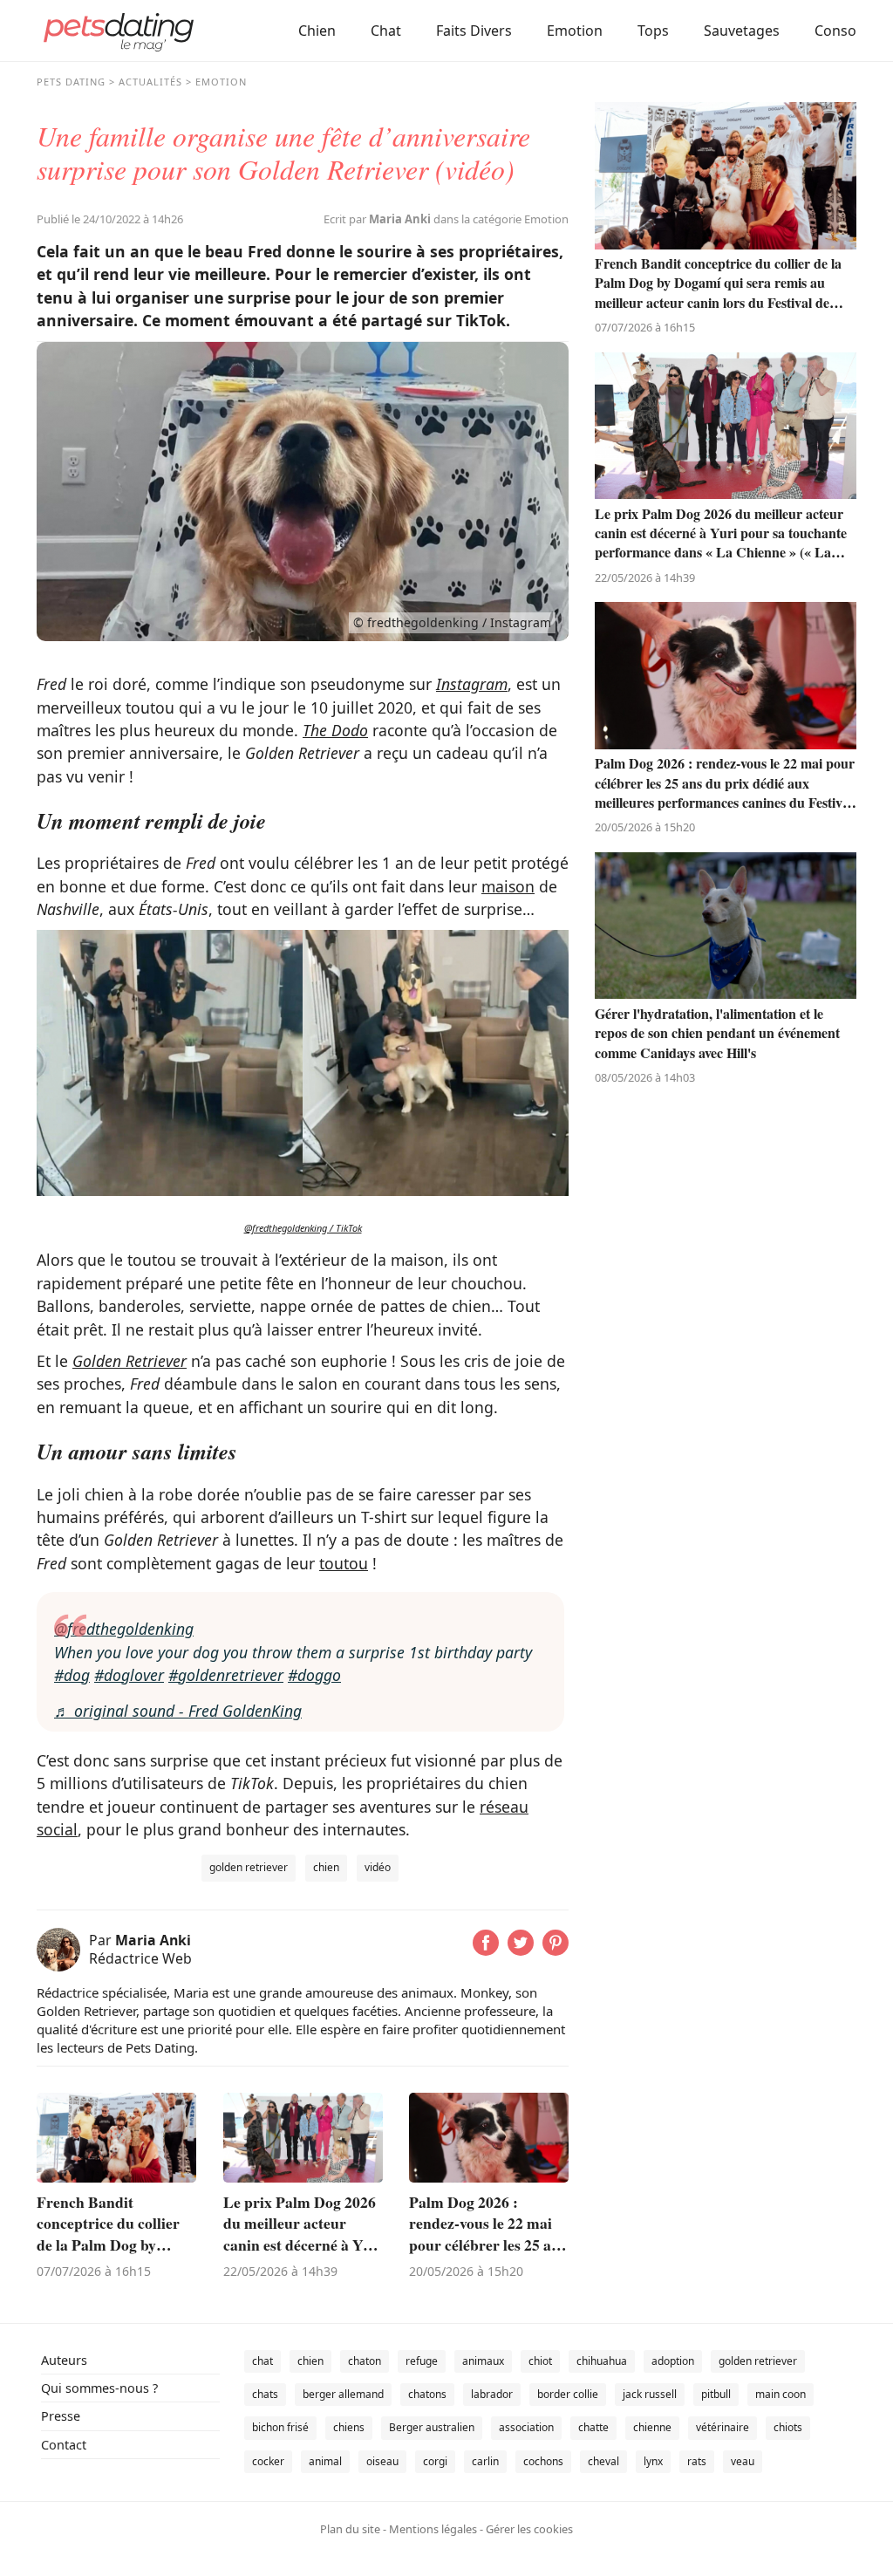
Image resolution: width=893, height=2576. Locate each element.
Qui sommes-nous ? (99, 2388)
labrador (492, 2394)
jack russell (650, 2394)
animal (325, 2461)
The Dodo (335, 730)
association (526, 2427)
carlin (485, 2461)
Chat (386, 31)
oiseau (382, 2461)
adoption (673, 2361)
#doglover (129, 1675)
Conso (835, 31)
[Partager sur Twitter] (521, 1950)
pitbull (716, 2394)
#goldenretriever (226, 1675)
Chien (317, 31)
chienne (652, 2427)
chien (326, 1867)
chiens (349, 2427)
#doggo (314, 1675)
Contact (64, 2445)
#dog (72, 1675)
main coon (781, 2394)
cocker (268, 2461)
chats (265, 2394)
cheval (603, 2461)
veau (743, 2461)
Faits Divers (474, 31)
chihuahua (602, 2361)
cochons (543, 2461)
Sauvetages (742, 31)
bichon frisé (280, 2427)
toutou (344, 1563)
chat (262, 2361)
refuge (422, 2361)
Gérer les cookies (529, 2529)
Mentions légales (433, 2529)
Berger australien (432, 2427)
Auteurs (64, 2360)
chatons (427, 2394)
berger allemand (343, 2394)
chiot (540, 2361)
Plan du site (350, 2529)
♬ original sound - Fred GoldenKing (178, 1711)
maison (508, 886)
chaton (365, 2361)
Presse (61, 2416)
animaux (483, 2361)
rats (697, 2461)
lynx (653, 2461)
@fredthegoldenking (124, 1629)
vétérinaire (723, 2427)
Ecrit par (377, 219)
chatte (593, 2427)
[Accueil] (119, 31)
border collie (568, 2394)
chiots (788, 2427)
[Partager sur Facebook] (486, 1950)
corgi (435, 2461)
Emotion (575, 31)
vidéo (378, 1867)
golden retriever (249, 1867)
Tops (653, 31)
